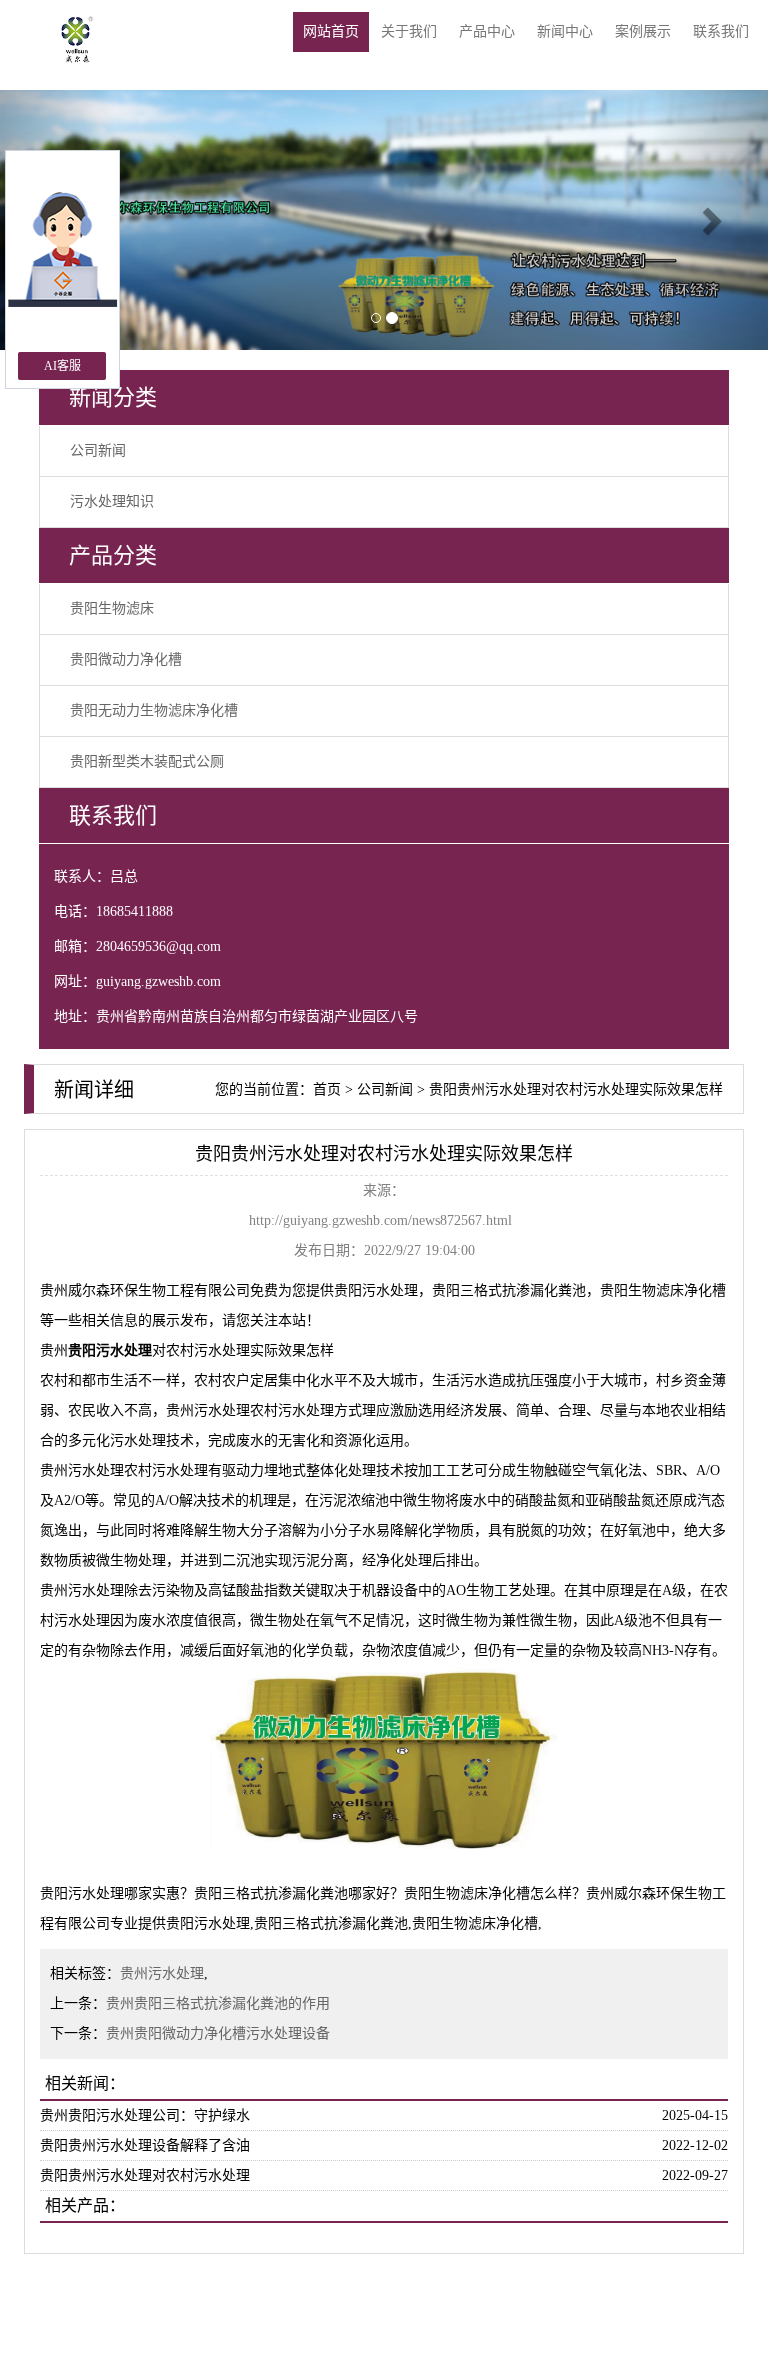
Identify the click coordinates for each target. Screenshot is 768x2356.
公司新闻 (98, 450)
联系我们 (721, 31)
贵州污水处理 (162, 1973)
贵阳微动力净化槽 (126, 659)
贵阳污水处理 (376, 1290)
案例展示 (643, 31)
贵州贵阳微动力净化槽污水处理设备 (218, 2033)
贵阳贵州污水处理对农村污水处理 (145, 2175)
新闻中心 (565, 31)
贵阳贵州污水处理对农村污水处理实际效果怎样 (576, 1089)
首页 (327, 1089)
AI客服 (62, 366)
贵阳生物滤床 (112, 608)
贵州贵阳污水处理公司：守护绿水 (145, 2115)
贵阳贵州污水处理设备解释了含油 (145, 2145)
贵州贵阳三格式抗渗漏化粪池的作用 (218, 2003)
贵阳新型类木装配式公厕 (147, 761)
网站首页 (331, 31)
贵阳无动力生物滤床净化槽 (154, 710)
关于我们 (409, 31)
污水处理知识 (112, 501)
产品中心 (487, 31)
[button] (710, 220)
